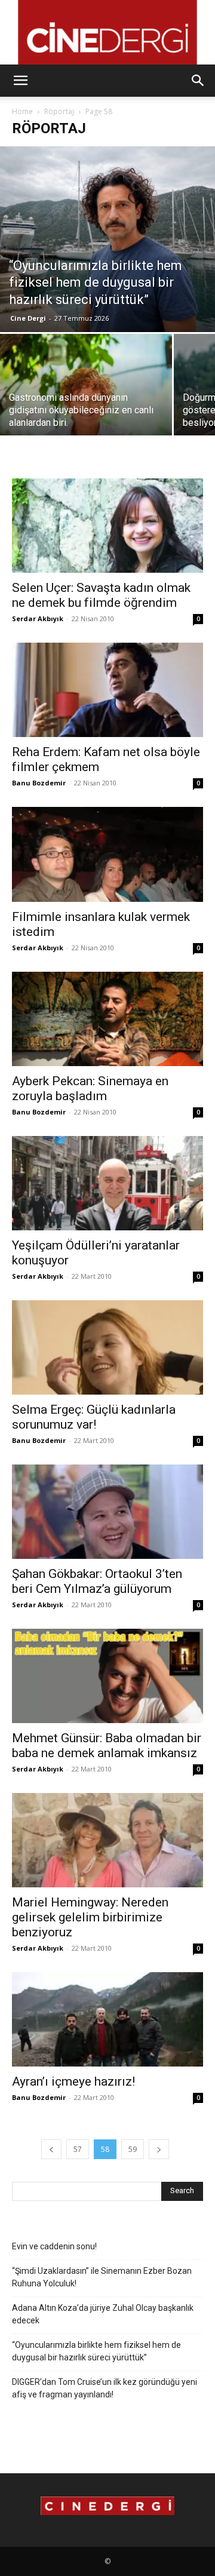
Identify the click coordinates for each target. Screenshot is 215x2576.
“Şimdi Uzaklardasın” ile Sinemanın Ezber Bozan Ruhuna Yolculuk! (102, 2277)
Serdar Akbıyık (38, 618)
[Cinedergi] (107, 32)
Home (22, 111)
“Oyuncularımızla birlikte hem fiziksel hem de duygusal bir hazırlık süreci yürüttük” (96, 2351)
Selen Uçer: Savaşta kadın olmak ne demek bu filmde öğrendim (101, 595)
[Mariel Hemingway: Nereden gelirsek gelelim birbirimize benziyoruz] (107, 1840)
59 (133, 2149)
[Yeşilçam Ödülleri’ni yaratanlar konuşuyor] (107, 1183)
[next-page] (159, 2149)
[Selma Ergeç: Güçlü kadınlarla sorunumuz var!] (107, 1347)
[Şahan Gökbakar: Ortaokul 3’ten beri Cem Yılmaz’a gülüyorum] (107, 1512)
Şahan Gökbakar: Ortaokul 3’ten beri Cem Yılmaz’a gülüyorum (97, 1581)
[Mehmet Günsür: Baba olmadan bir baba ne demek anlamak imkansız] (107, 1676)
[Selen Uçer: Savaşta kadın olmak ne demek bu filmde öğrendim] (107, 526)
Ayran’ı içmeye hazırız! (73, 2081)
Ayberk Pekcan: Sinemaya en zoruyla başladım (90, 1089)
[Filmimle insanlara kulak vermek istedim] (107, 854)
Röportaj (59, 111)
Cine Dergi (28, 318)
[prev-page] (51, 2149)
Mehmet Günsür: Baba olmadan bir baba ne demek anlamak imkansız (107, 1746)
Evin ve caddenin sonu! (54, 2246)
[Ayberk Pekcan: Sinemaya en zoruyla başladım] (107, 1019)
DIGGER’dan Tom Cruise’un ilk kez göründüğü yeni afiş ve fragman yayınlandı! (105, 2388)
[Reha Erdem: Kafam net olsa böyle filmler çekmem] (107, 690)
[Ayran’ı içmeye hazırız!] (107, 2019)
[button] (20, 81)
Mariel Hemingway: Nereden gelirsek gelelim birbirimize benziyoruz (90, 1917)
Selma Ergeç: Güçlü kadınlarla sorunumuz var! (94, 1417)
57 (78, 2149)
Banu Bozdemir (39, 783)
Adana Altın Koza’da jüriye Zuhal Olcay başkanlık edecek (103, 2314)
